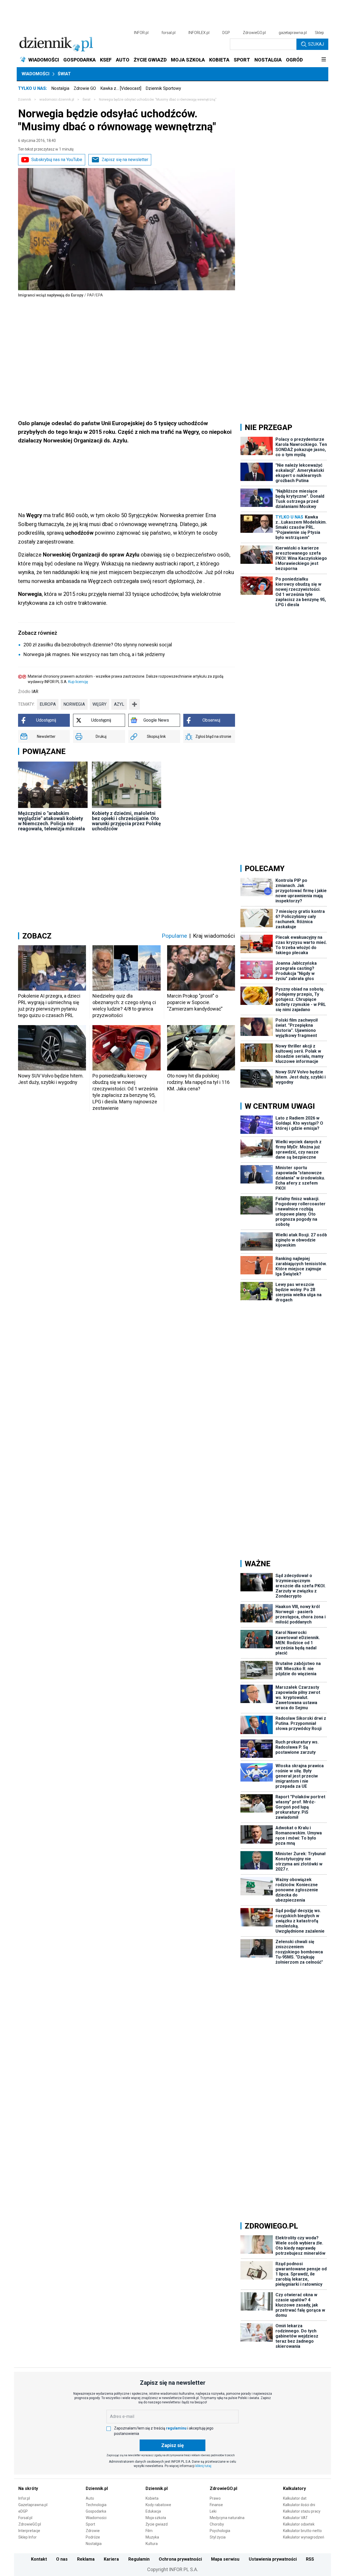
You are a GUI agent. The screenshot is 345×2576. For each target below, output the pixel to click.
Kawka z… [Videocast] (121, 88)
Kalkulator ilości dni (299, 2505)
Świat (64, 74)
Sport (90, 2524)
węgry (99, 704)
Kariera (111, 2559)
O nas (62, 2559)
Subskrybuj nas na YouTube (57, 160)
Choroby (217, 2524)
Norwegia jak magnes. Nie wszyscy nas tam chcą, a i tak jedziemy (94, 654)
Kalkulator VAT (295, 2518)
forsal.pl (168, 33)
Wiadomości (35, 74)
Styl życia (218, 2537)
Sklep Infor (27, 2537)
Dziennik (25, 100)
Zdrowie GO (85, 88)
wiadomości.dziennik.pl (57, 100)
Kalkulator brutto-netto (302, 2531)
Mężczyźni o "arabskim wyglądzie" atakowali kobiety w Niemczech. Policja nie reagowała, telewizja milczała (51, 821)
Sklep (319, 33)
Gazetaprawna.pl (33, 2505)
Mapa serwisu (225, 2559)
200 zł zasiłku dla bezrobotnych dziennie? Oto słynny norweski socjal (98, 645)
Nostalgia (60, 88)
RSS (310, 2559)
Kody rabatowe (158, 2505)
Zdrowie (93, 2531)
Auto (90, 2498)
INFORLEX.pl (199, 33)
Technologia (96, 2505)
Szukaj (316, 44)
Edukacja (153, 2511)
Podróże (93, 2537)
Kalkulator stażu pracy (302, 2511)
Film (149, 2531)
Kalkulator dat (295, 2498)
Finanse (216, 2505)
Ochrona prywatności (180, 2559)
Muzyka (152, 2537)
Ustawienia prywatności (273, 2559)
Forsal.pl (25, 2518)
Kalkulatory (294, 2488)
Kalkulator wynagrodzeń (304, 2537)
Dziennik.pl (97, 2488)
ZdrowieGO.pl (254, 33)
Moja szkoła (156, 2518)
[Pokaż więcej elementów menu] (324, 60)
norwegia (74, 704)
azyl (119, 704)
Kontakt (39, 2559)
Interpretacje (29, 2531)
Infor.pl (24, 2498)
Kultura (152, 2544)
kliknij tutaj (203, 2466)
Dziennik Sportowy (163, 88)
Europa (48, 704)
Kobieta (152, 2498)
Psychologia (220, 2531)
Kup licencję (78, 682)
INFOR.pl (141, 33)
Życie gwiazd (157, 2524)
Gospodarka (96, 2511)
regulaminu (176, 2428)
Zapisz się (172, 2445)
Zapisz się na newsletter (125, 160)
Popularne (174, 936)
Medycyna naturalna (227, 2518)
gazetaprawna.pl (293, 33)
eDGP (23, 2511)
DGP (226, 33)
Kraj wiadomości (214, 936)
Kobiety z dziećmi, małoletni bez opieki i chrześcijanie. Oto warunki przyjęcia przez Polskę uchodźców (126, 821)
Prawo (215, 2498)
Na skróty (28, 2488)
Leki (213, 2511)
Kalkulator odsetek (299, 2524)
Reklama (86, 2559)
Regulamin (139, 2559)
